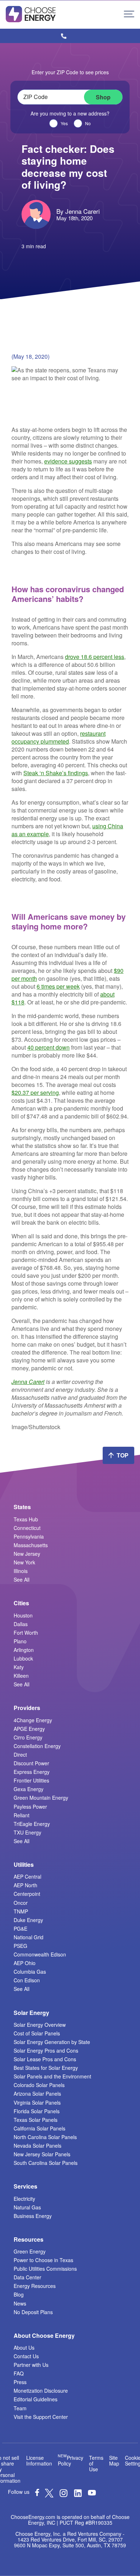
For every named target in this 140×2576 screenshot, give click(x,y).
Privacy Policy (71, 2460)
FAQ (19, 2373)
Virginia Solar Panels (37, 2102)
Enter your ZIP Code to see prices (70, 72)
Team (20, 2408)
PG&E (20, 1929)
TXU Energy (27, 1832)
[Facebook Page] (37, 2494)
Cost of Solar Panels (37, 2033)
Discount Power (31, 1763)
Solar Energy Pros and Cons (46, 2050)
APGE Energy (29, 1729)
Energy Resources (35, 2286)
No (88, 123)
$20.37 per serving (35, 1092)
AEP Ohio (25, 1963)
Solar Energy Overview (40, 2025)
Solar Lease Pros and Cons (45, 2059)
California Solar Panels (39, 2128)
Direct (20, 1755)
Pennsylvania (29, 1536)
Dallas (21, 1624)
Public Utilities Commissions (45, 2269)
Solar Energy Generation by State (52, 2042)
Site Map (114, 2460)
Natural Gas (27, 2207)
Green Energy (30, 2251)
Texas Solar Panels (36, 2120)
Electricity (24, 2199)
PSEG (20, 1946)
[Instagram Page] (64, 2495)
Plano (20, 1641)
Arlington (24, 1650)
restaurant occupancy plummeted (59, 737)
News (20, 2303)
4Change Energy (33, 1720)
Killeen (21, 1676)
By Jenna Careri (78, 211)
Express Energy (32, 1772)
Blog (19, 2294)
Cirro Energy (28, 1737)
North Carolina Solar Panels (45, 2137)
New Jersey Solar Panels (42, 2154)
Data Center (27, 2277)
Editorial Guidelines (36, 2399)
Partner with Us (31, 2365)
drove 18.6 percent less (95, 657)
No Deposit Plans (33, 2312)
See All (22, 1579)
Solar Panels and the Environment (52, 2076)
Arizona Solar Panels (37, 2094)
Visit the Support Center (41, 2417)
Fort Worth (26, 1633)
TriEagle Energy (32, 1824)
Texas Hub (26, 1519)
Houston (23, 1615)
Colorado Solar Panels (39, 2085)
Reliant (22, 1815)
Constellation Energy (37, 1746)
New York (24, 1562)
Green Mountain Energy (41, 1798)
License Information (39, 2460)
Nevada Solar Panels (38, 2146)
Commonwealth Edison (40, 1954)
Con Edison (27, 1980)
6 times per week (58, 986)
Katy (19, 1667)
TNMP (21, 1911)
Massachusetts (31, 1545)
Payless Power (30, 1807)
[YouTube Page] (92, 2492)
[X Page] (49, 2495)
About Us (24, 2347)
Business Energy (33, 2216)
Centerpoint (27, 1894)
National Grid (29, 1937)
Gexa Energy (29, 1789)
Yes (64, 123)
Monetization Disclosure (41, 2391)
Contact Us (26, 2356)
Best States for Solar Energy (46, 2068)
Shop (103, 97)
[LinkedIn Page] (78, 2495)
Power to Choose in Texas (43, 2260)
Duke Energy (28, 1920)
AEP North (25, 1885)
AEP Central (27, 1876)
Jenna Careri (28, 1382)
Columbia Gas (30, 1972)
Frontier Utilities (31, 1780)
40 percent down (48, 1047)
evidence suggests (68, 461)
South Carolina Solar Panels (46, 2163)
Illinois (21, 1571)
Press (20, 2382)
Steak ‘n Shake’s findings (56, 773)
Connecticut (27, 1528)
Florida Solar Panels (37, 2111)
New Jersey (27, 1554)
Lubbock (23, 1658)
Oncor (21, 1903)
